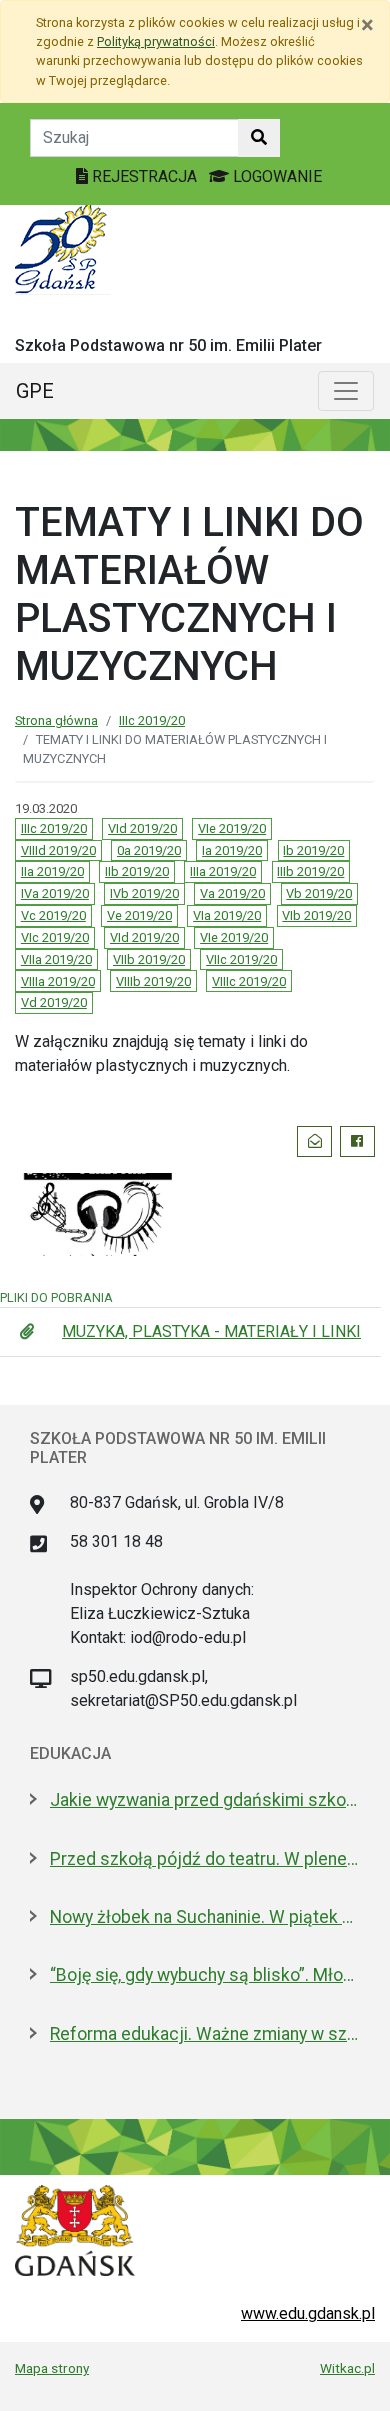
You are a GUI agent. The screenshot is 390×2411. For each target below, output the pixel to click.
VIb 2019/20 (316, 915)
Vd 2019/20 (54, 1002)
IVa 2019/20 (55, 893)
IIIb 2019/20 (310, 871)
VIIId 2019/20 (58, 850)
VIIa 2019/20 (56, 959)
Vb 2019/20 (319, 893)
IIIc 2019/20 (152, 720)
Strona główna (56, 720)
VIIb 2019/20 (149, 959)
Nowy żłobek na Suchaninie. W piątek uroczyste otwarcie (205, 1917)
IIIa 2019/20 (223, 871)
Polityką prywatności (156, 41)
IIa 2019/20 (52, 871)
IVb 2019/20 (144, 893)
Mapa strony (52, 2368)
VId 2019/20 (142, 828)
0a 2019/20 (149, 850)
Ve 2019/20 (139, 915)
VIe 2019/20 (232, 828)
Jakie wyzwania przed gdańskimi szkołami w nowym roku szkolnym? (205, 1800)
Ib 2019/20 (313, 850)
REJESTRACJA (144, 176)
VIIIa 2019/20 (58, 981)
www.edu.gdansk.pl (308, 2313)
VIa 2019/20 (227, 915)
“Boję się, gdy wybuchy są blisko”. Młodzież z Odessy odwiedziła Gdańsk (205, 1975)
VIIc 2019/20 (241, 959)
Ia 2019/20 (232, 850)
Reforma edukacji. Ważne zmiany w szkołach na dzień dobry (205, 2034)
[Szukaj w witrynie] (259, 138)
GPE (35, 391)
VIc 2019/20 (55, 937)
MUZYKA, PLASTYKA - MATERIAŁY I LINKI (211, 1331)
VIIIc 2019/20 (249, 981)
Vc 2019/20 (53, 915)
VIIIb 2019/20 (153, 981)
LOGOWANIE (275, 176)
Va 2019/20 (232, 893)
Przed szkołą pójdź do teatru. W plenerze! (205, 1859)
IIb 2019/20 (137, 871)
